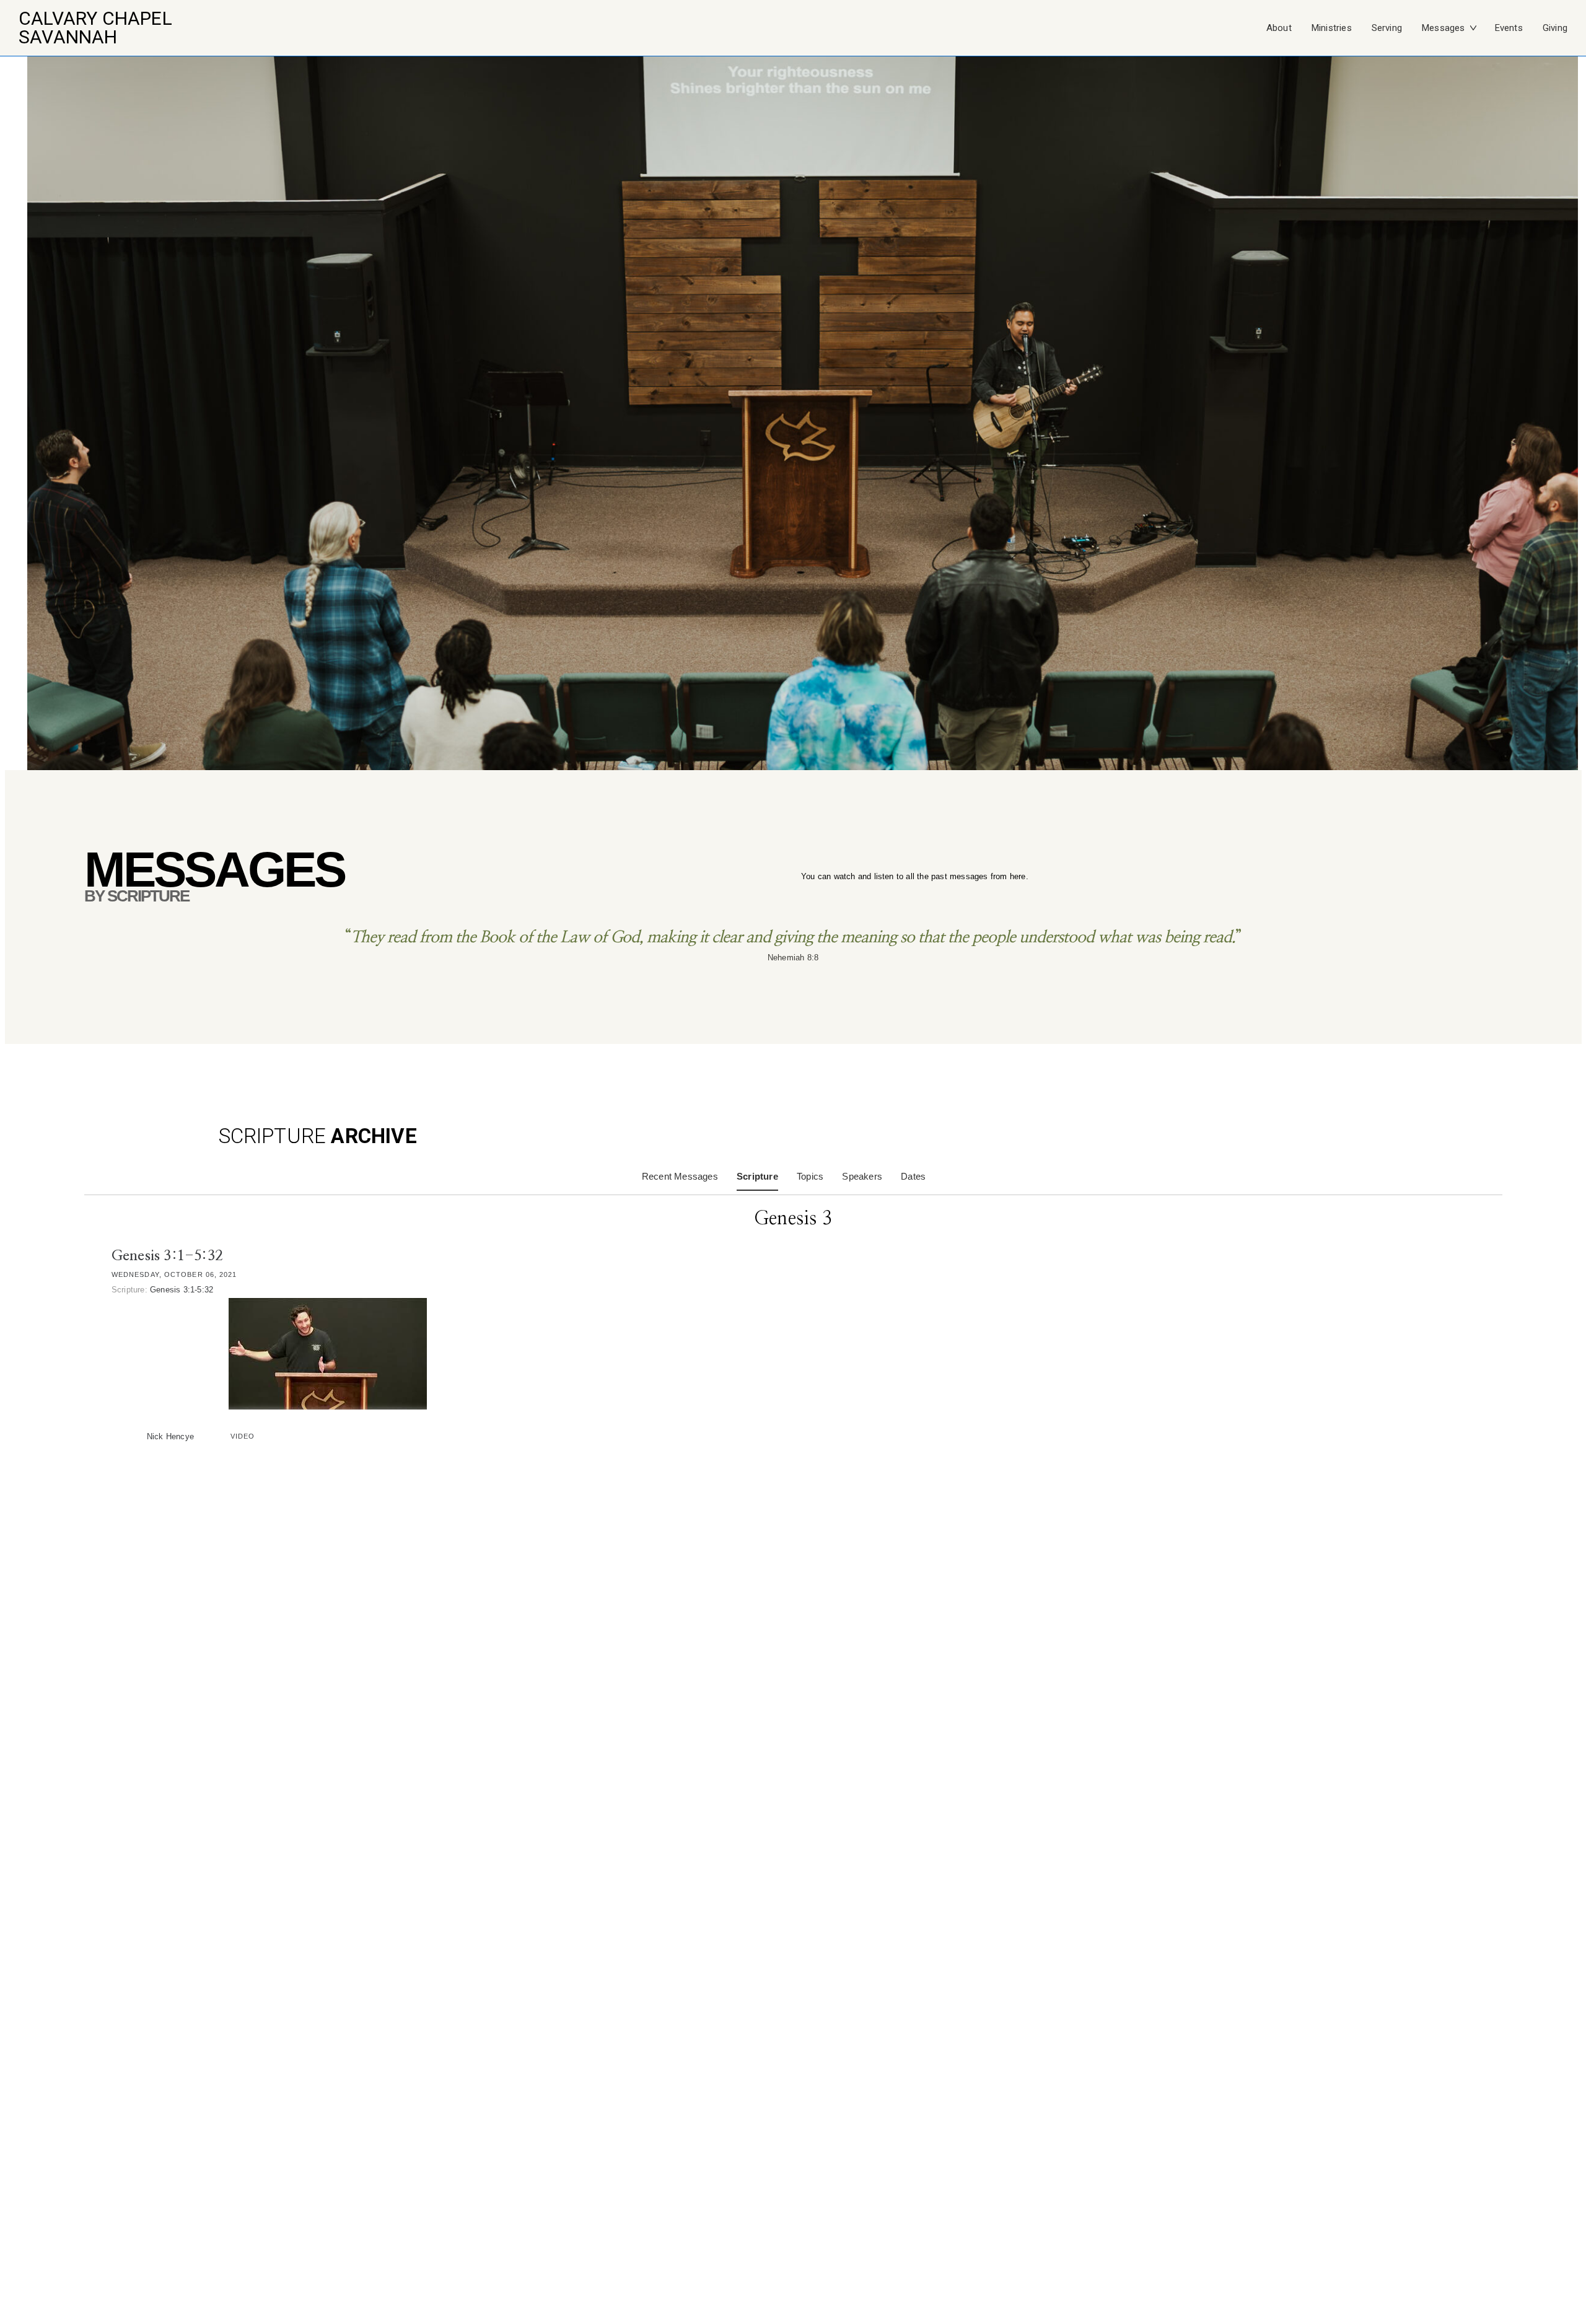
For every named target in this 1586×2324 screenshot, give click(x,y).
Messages (1444, 28)
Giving (1555, 28)
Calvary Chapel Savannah (95, 28)
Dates (913, 1176)
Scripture (757, 1176)
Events (1509, 28)
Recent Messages (680, 1176)
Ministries (1332, 28)
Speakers (862, 1176)
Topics (810, 1176)
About (1279, 28)
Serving (1387, 28)
